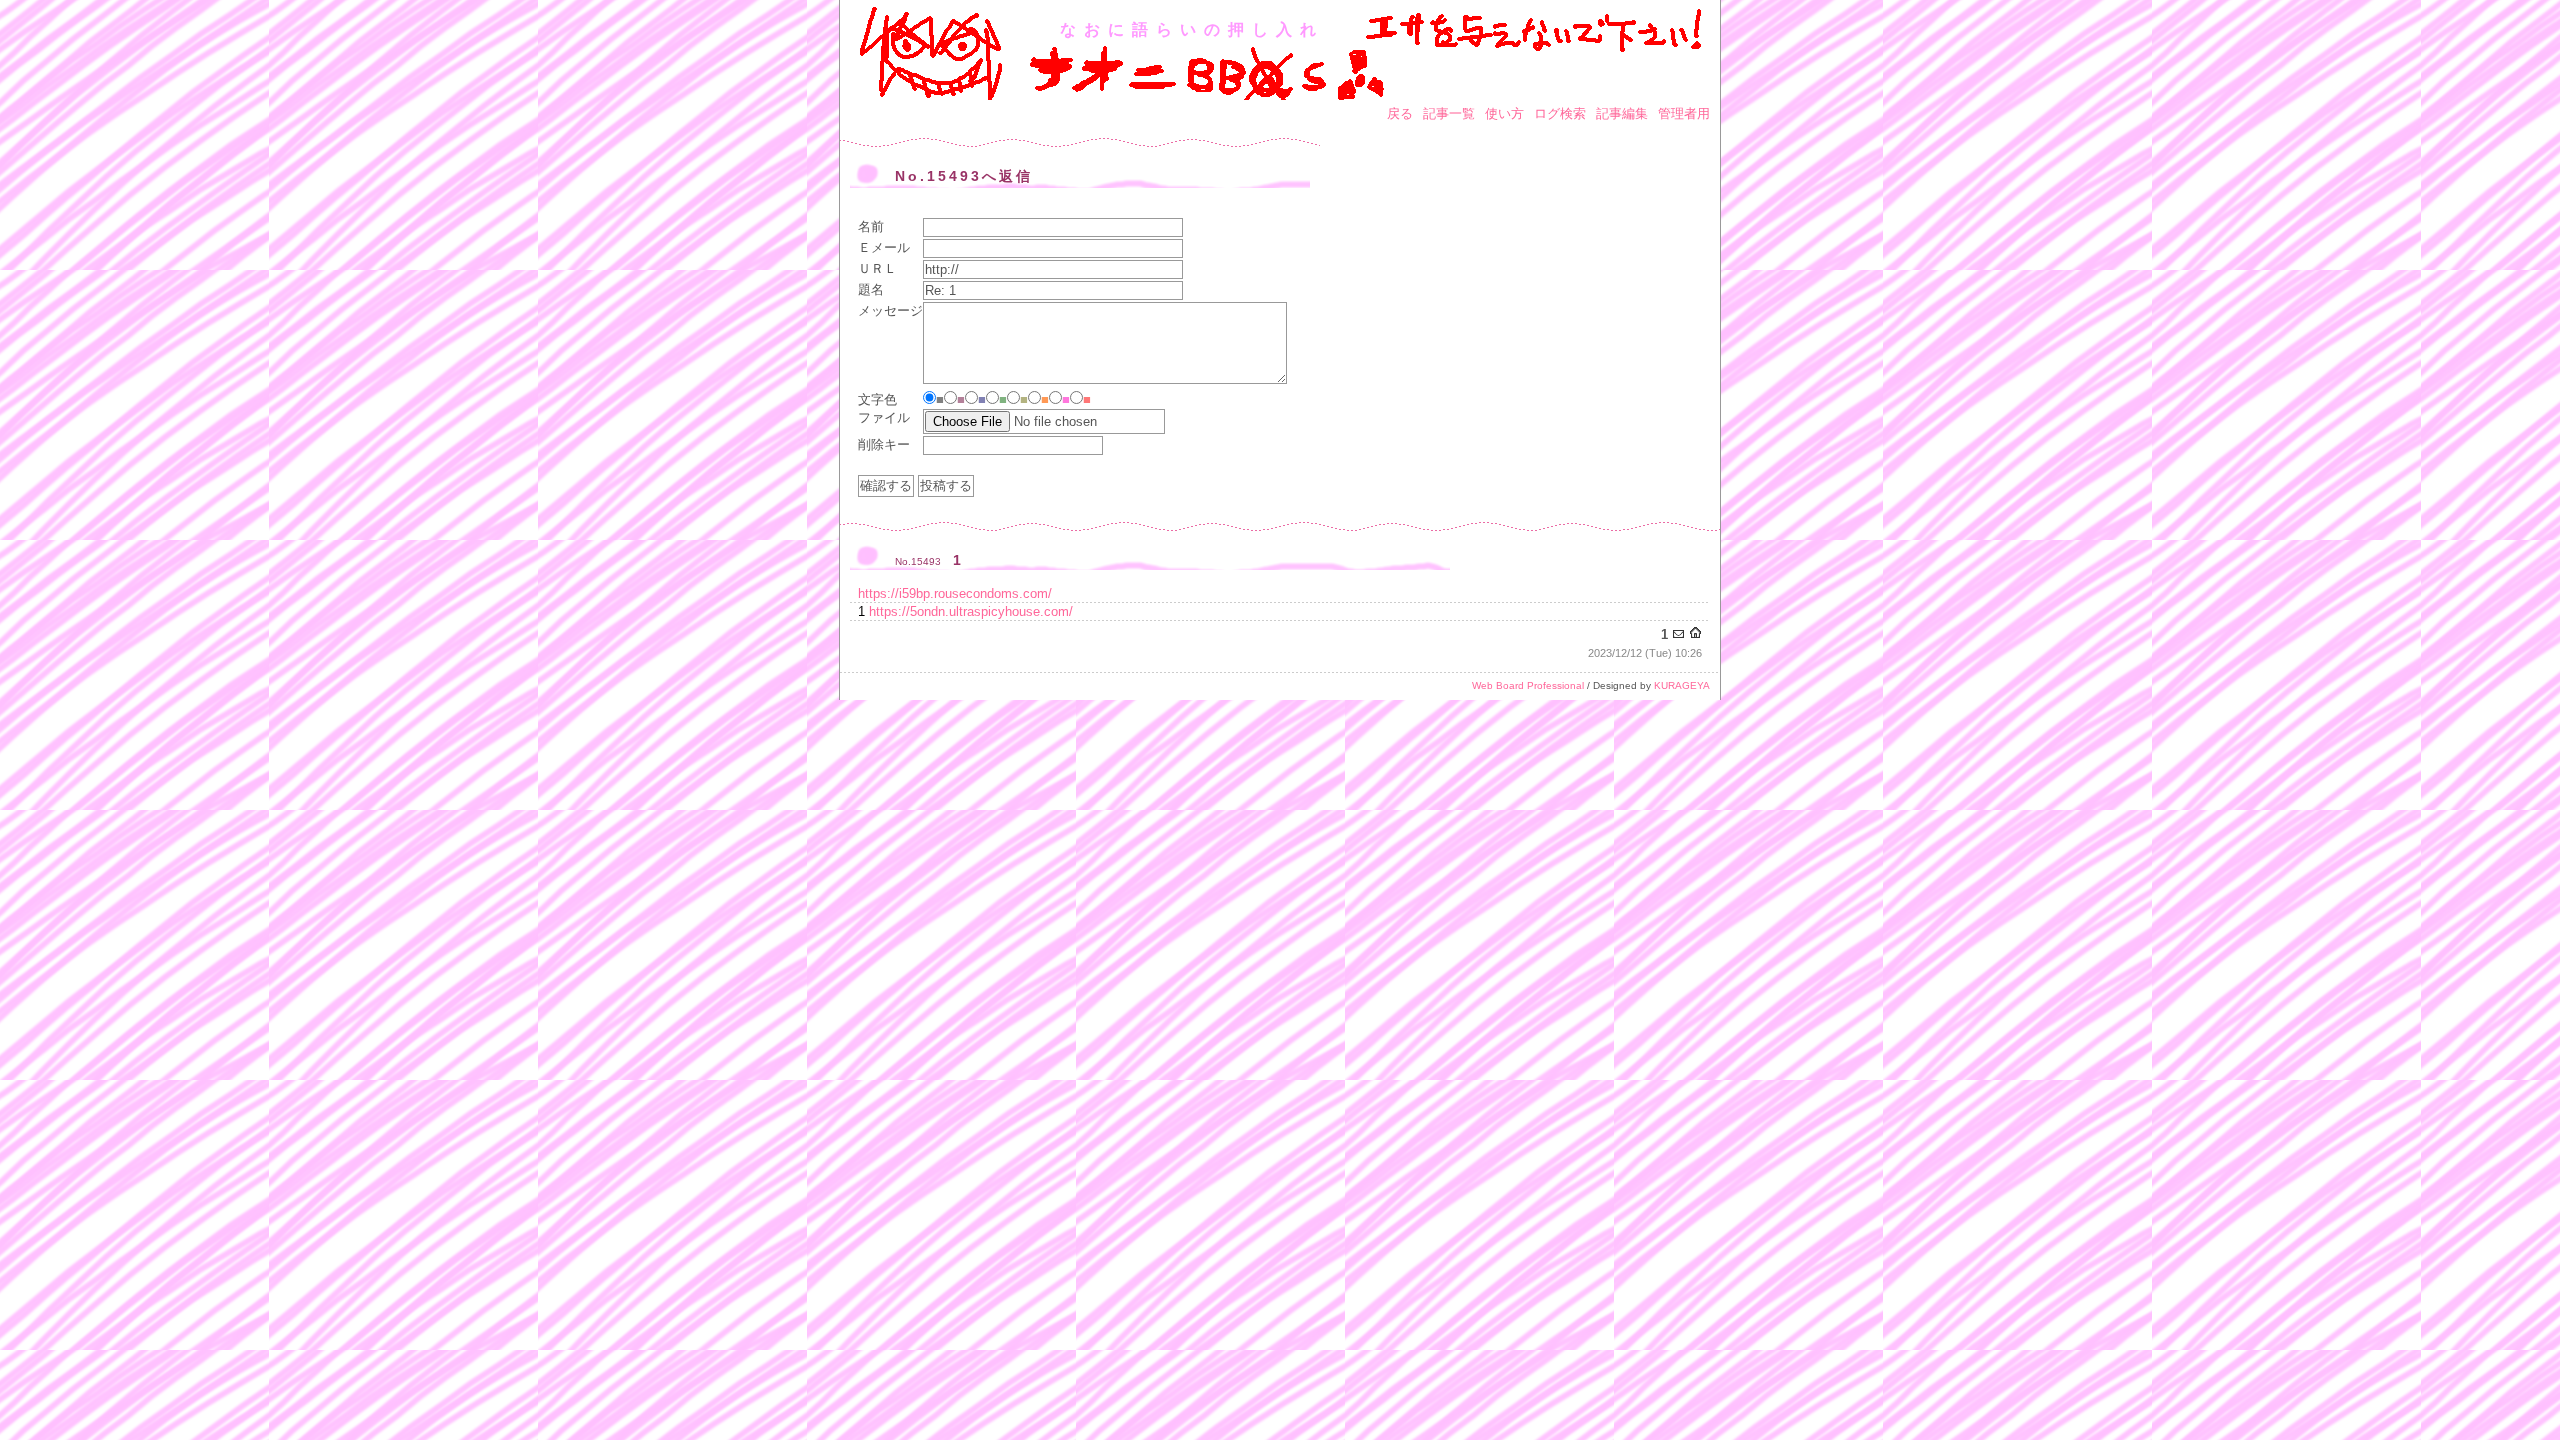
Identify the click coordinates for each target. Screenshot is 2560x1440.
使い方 (1504, 113)
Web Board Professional (1528, 685)
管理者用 (1684, 113)
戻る (1400, 113)
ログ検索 (1560, 113)
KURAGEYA (1682, 685)
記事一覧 (1449, 113)
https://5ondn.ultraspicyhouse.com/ (971, 611)
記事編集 (1622, 113)
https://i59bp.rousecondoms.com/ (955, 593)
